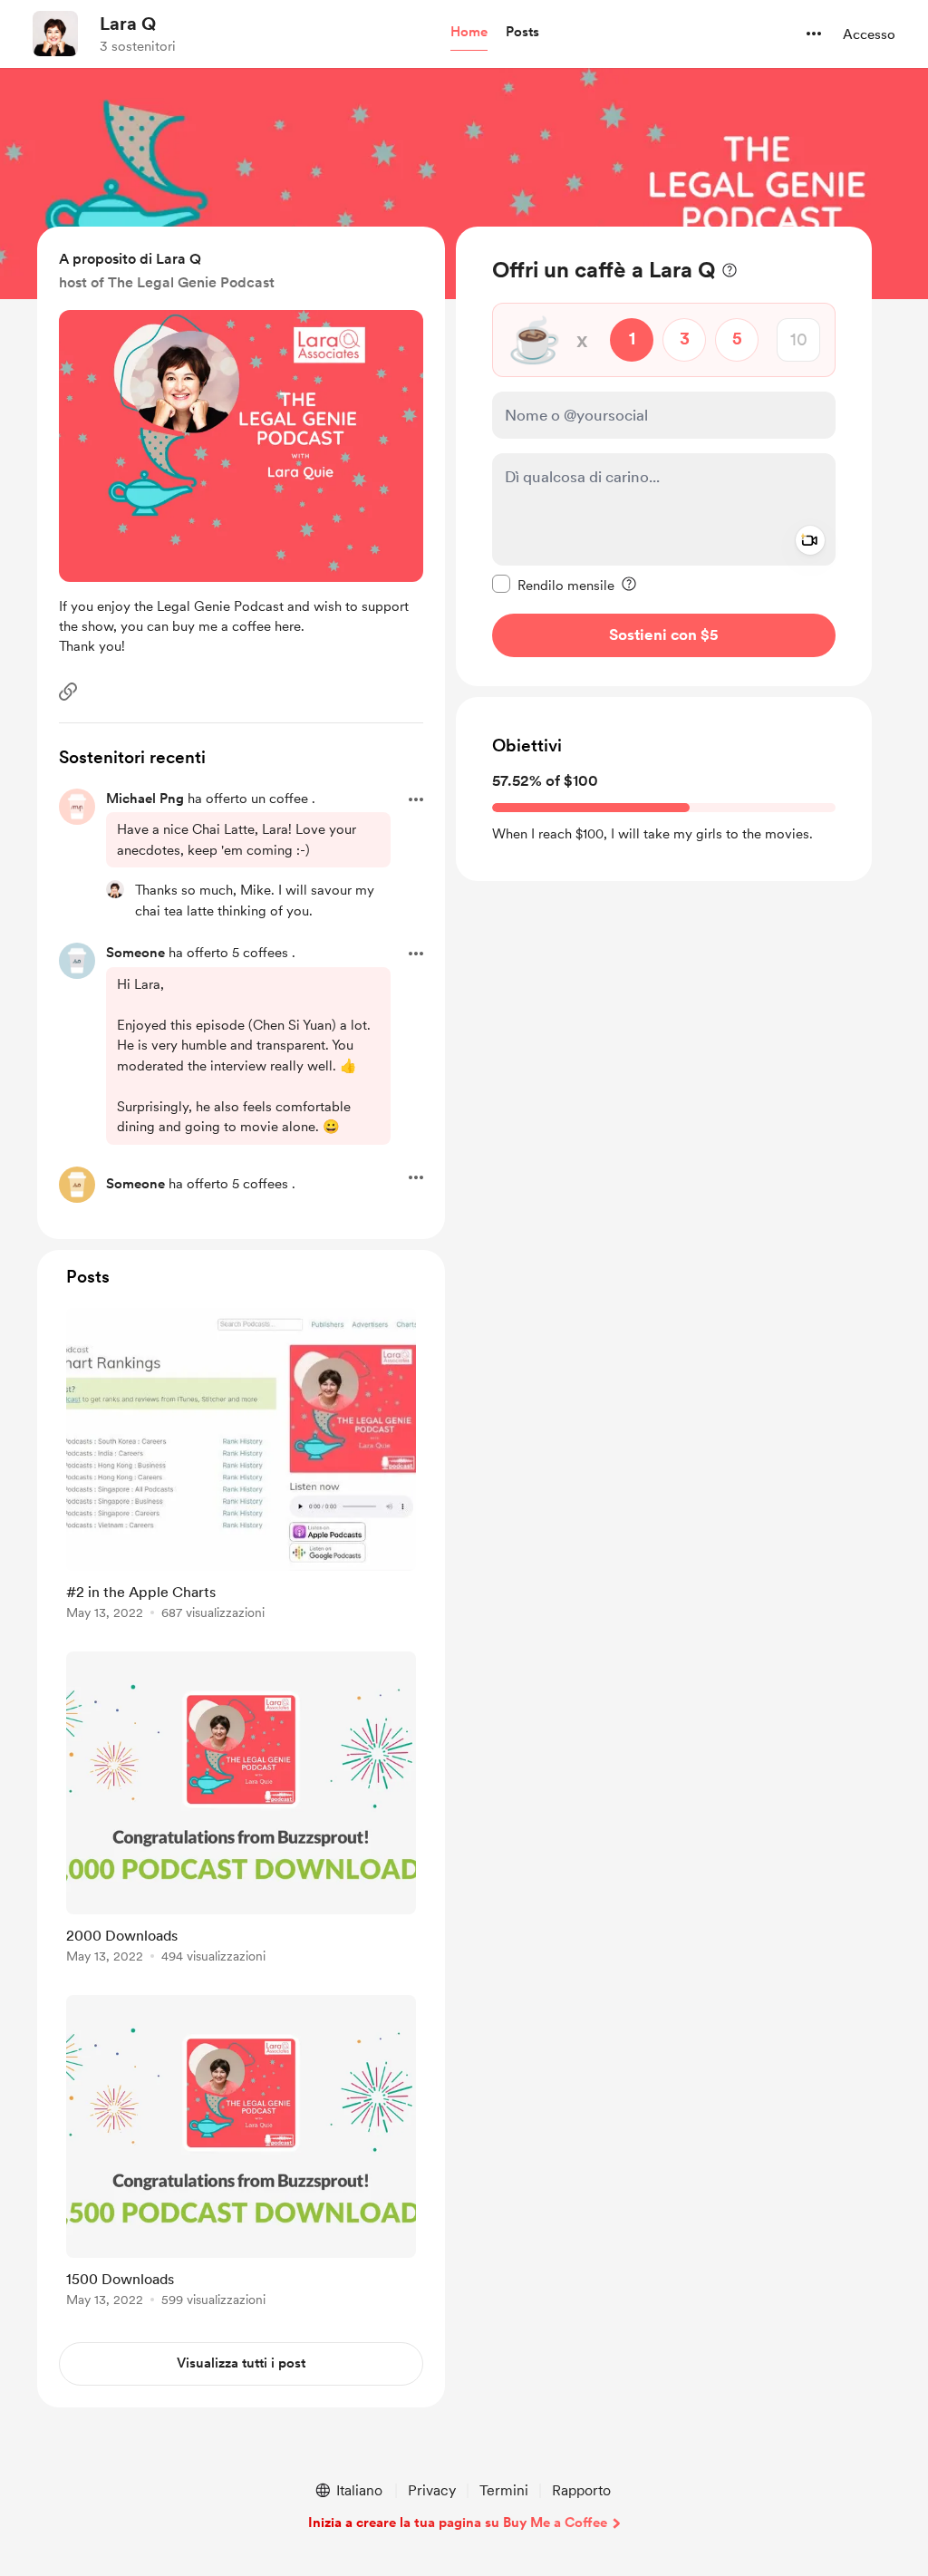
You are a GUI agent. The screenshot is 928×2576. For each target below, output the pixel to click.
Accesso (869, 34)
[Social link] (68, 692)
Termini (504, 2490)
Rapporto (581, 2490)
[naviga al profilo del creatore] (55, 34)
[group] (241, 1467)
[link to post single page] (241, 1467)
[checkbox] (553, 585)
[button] (469, 33)
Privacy (432, 2490)
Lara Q (128, 24)
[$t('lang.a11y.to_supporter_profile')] (115, 889)
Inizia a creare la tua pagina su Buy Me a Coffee (458, 2523)
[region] (664, 456)
